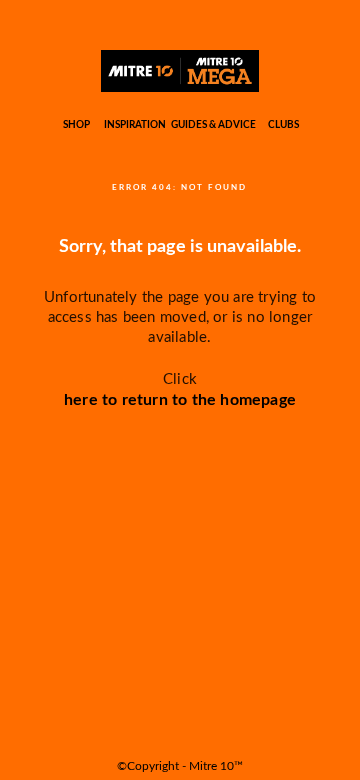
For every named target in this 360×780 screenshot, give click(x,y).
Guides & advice (213, 125)
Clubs (283, 125)
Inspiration (135, 125)
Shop (76, 125)
